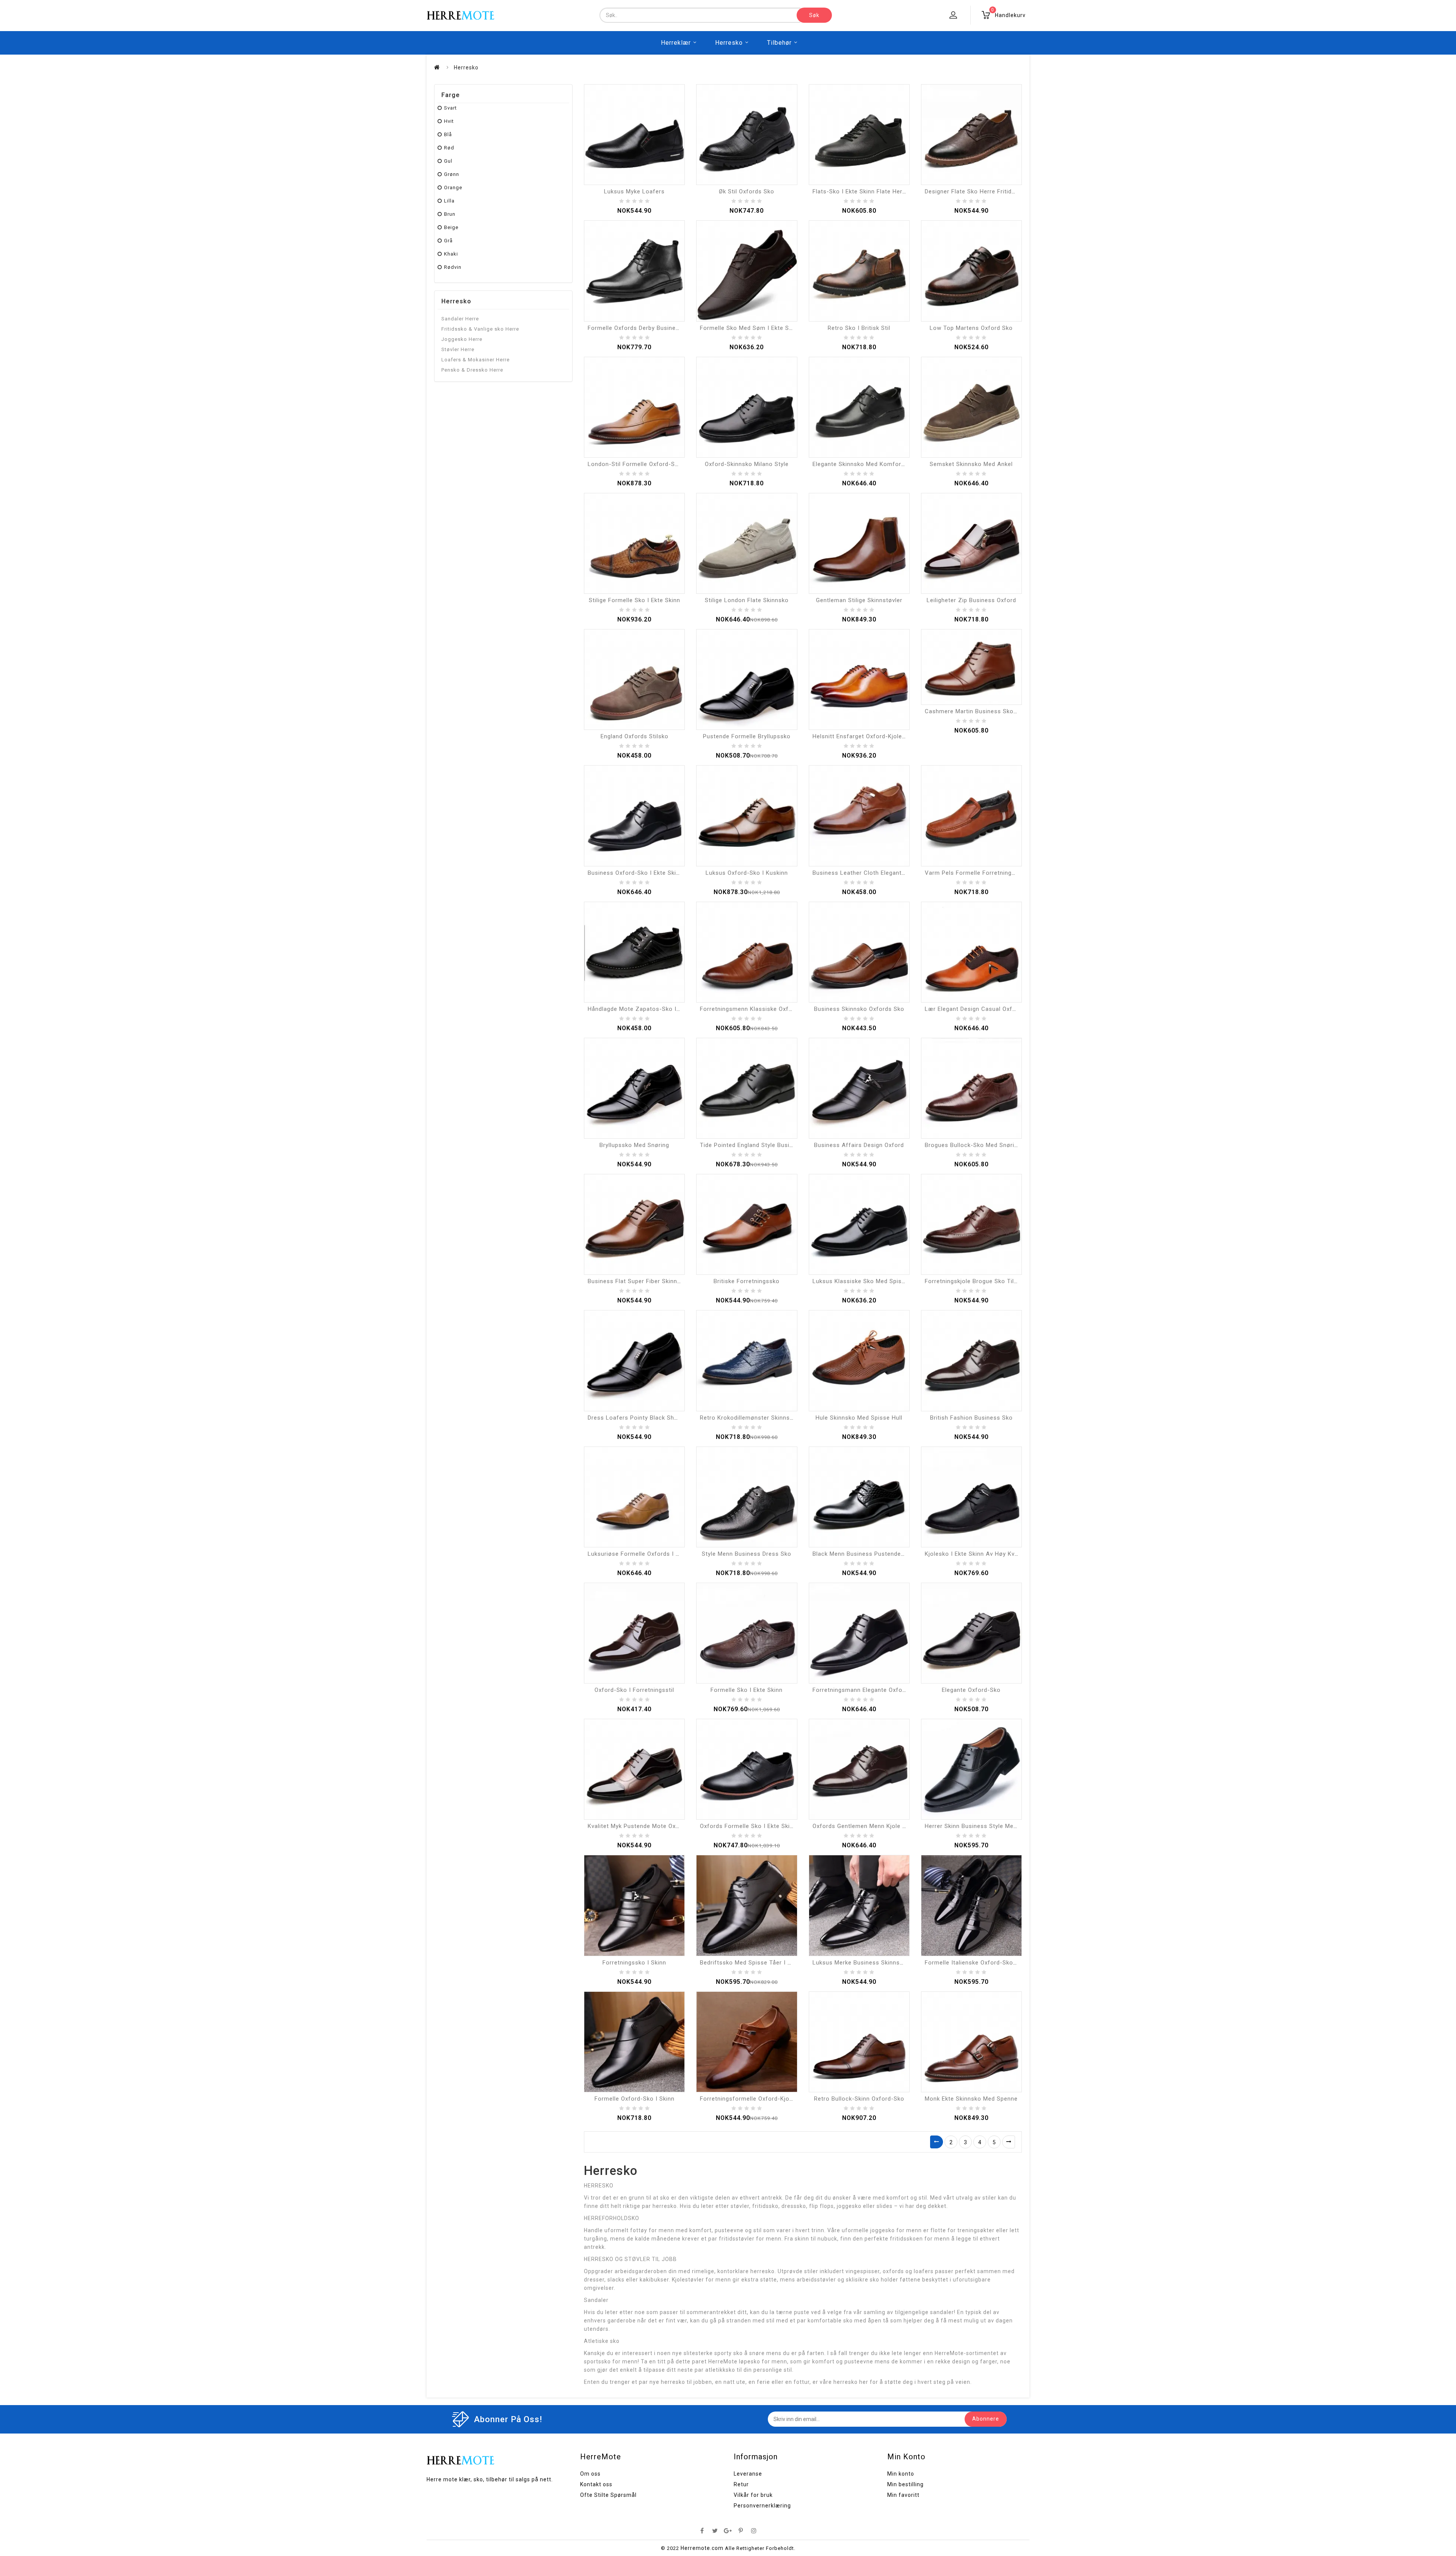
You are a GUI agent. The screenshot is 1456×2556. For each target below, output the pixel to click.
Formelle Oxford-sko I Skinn (635, 2099)
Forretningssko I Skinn (634, 1963)
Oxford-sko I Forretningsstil (634, 1690)
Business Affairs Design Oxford (859, 1145)
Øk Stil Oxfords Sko (747, 191)
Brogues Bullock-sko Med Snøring (973, 1145)
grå (448, 241)
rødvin (453, 267)
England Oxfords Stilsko (635, 736)
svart (450, 108)
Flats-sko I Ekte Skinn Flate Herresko (865, 191)
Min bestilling (905, 2484)
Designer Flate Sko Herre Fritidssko (975, 191)
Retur (741, 2484)
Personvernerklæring (762, 2506)
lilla (449, 201)
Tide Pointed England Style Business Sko (758, 1145)
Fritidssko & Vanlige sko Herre (480, 329)
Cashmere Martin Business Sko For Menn (983, 711)
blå (448, 134)
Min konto (901, 2474)
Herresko (729, 43)
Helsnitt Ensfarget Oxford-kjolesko (862, 736)
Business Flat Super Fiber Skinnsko (638, 1281)
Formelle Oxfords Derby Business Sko (641, 328)
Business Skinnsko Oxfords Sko (859, 1009)
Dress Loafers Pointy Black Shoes (636, 1418)
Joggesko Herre (462, 339)
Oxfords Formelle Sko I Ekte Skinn (748, 1826)
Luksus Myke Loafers (634, 191)
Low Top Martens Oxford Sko (971, 328)
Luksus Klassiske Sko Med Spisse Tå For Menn (879, 1281)
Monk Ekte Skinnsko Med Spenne (971, 2099)
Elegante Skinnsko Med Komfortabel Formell (875, 464)
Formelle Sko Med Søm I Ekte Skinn (750, 328)
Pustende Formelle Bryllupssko (747, 736)
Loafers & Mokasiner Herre (475, 360)
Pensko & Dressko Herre (472, 370)
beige (451, 227)
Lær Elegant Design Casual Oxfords (975, 1009)
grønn (452, 174)
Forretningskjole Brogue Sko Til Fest (977, 1281)
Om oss (590, 2474)
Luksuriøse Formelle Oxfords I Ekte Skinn (646, 1554)
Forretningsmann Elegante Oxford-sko (867, 1690)
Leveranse (748, 2474)
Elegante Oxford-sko (971, 1690)
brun (450, 214)
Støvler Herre (458, 349)
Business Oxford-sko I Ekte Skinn (635, 873)
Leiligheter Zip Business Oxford (971, 600)
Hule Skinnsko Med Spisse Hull (859, 1418)
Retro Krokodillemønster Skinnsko (748, 1418)
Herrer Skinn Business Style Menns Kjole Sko (988, 1826)
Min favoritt (903, 2495)
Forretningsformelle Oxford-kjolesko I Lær (761, 2099)
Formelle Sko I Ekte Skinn (747, 1690)
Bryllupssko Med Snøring (634, 1145)
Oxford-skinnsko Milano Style (747, 464)
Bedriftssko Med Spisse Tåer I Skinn (751, 1963)
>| (1009, 2142)
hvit (449, 121)
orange (453, 188)
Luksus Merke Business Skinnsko (860, 1963)
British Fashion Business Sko (971, 1418)
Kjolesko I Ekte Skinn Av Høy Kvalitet (977, 1554)
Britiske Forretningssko (747, 1281)
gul (448, 161)
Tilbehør (779, 43)
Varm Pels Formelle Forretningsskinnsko (982, 873)
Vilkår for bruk (753, 2495)
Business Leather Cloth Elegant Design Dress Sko (883, 873)
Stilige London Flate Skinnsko (747, 600)
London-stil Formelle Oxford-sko (635, 464)
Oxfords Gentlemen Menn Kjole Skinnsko (870, 1826)
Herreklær (676, 43)
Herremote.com (702, 2548)
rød (449, 148)
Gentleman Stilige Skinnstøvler (859, 600)
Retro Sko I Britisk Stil (859, 328)
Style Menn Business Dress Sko (747, 1554)
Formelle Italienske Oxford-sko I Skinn (979, 1963)
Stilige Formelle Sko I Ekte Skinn (635, 600)
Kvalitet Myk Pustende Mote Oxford (638, 1826)
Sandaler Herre (460, 319)
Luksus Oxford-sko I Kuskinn (747, 873)
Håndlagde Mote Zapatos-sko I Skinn (641, 1009)
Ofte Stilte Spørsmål (608, 2495)
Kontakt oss (596, 2484)
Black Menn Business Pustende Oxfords (869, 1554)
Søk (814, 15)
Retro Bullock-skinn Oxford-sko (859, 2099)
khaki (451, 254)
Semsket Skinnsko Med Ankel (971, 464)
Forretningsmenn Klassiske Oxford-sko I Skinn (766, 1009)
